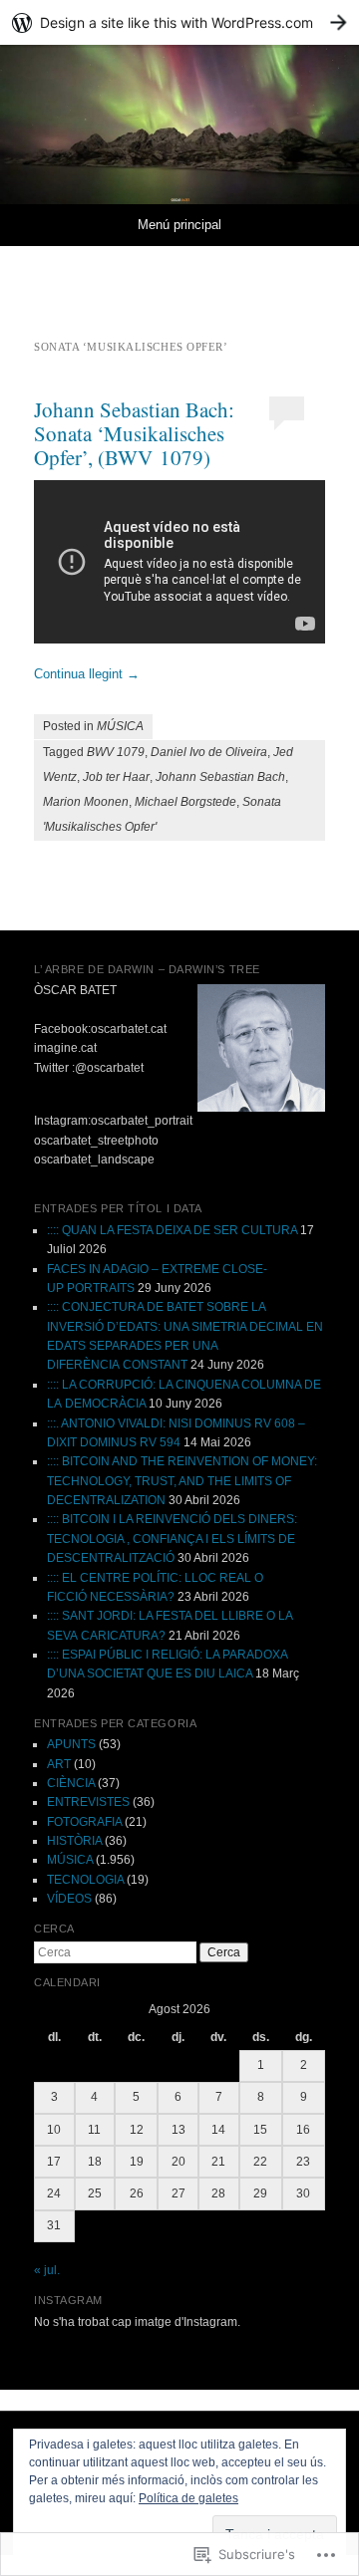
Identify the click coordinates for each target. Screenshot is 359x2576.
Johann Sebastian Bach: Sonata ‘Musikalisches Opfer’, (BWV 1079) (134, 433)
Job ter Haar (116, 777)
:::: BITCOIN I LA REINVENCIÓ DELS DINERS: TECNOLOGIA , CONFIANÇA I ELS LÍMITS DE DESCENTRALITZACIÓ (172, 1539)
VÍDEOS (69, 1899)
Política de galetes (188, 2498)
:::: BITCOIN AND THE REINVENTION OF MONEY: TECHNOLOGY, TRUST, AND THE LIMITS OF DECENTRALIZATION (182, 1481)
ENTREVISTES (88, 1802)
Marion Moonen (86, 802)
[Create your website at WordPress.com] (179, 22)
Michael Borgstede (185, 802)
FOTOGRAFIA (84, 1822)
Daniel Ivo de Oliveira (209, 752)
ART (59, 1764)
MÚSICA (120, 726)
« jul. (47, 2270)
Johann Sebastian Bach (220, 777)
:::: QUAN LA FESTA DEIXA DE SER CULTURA (172, 1230)
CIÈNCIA (71, 1783)
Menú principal (179, 225)
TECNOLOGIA (85, 1880)
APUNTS (71, 1744)
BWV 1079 (116, 752)
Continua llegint (87, 674)
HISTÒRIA (74, 1841)
